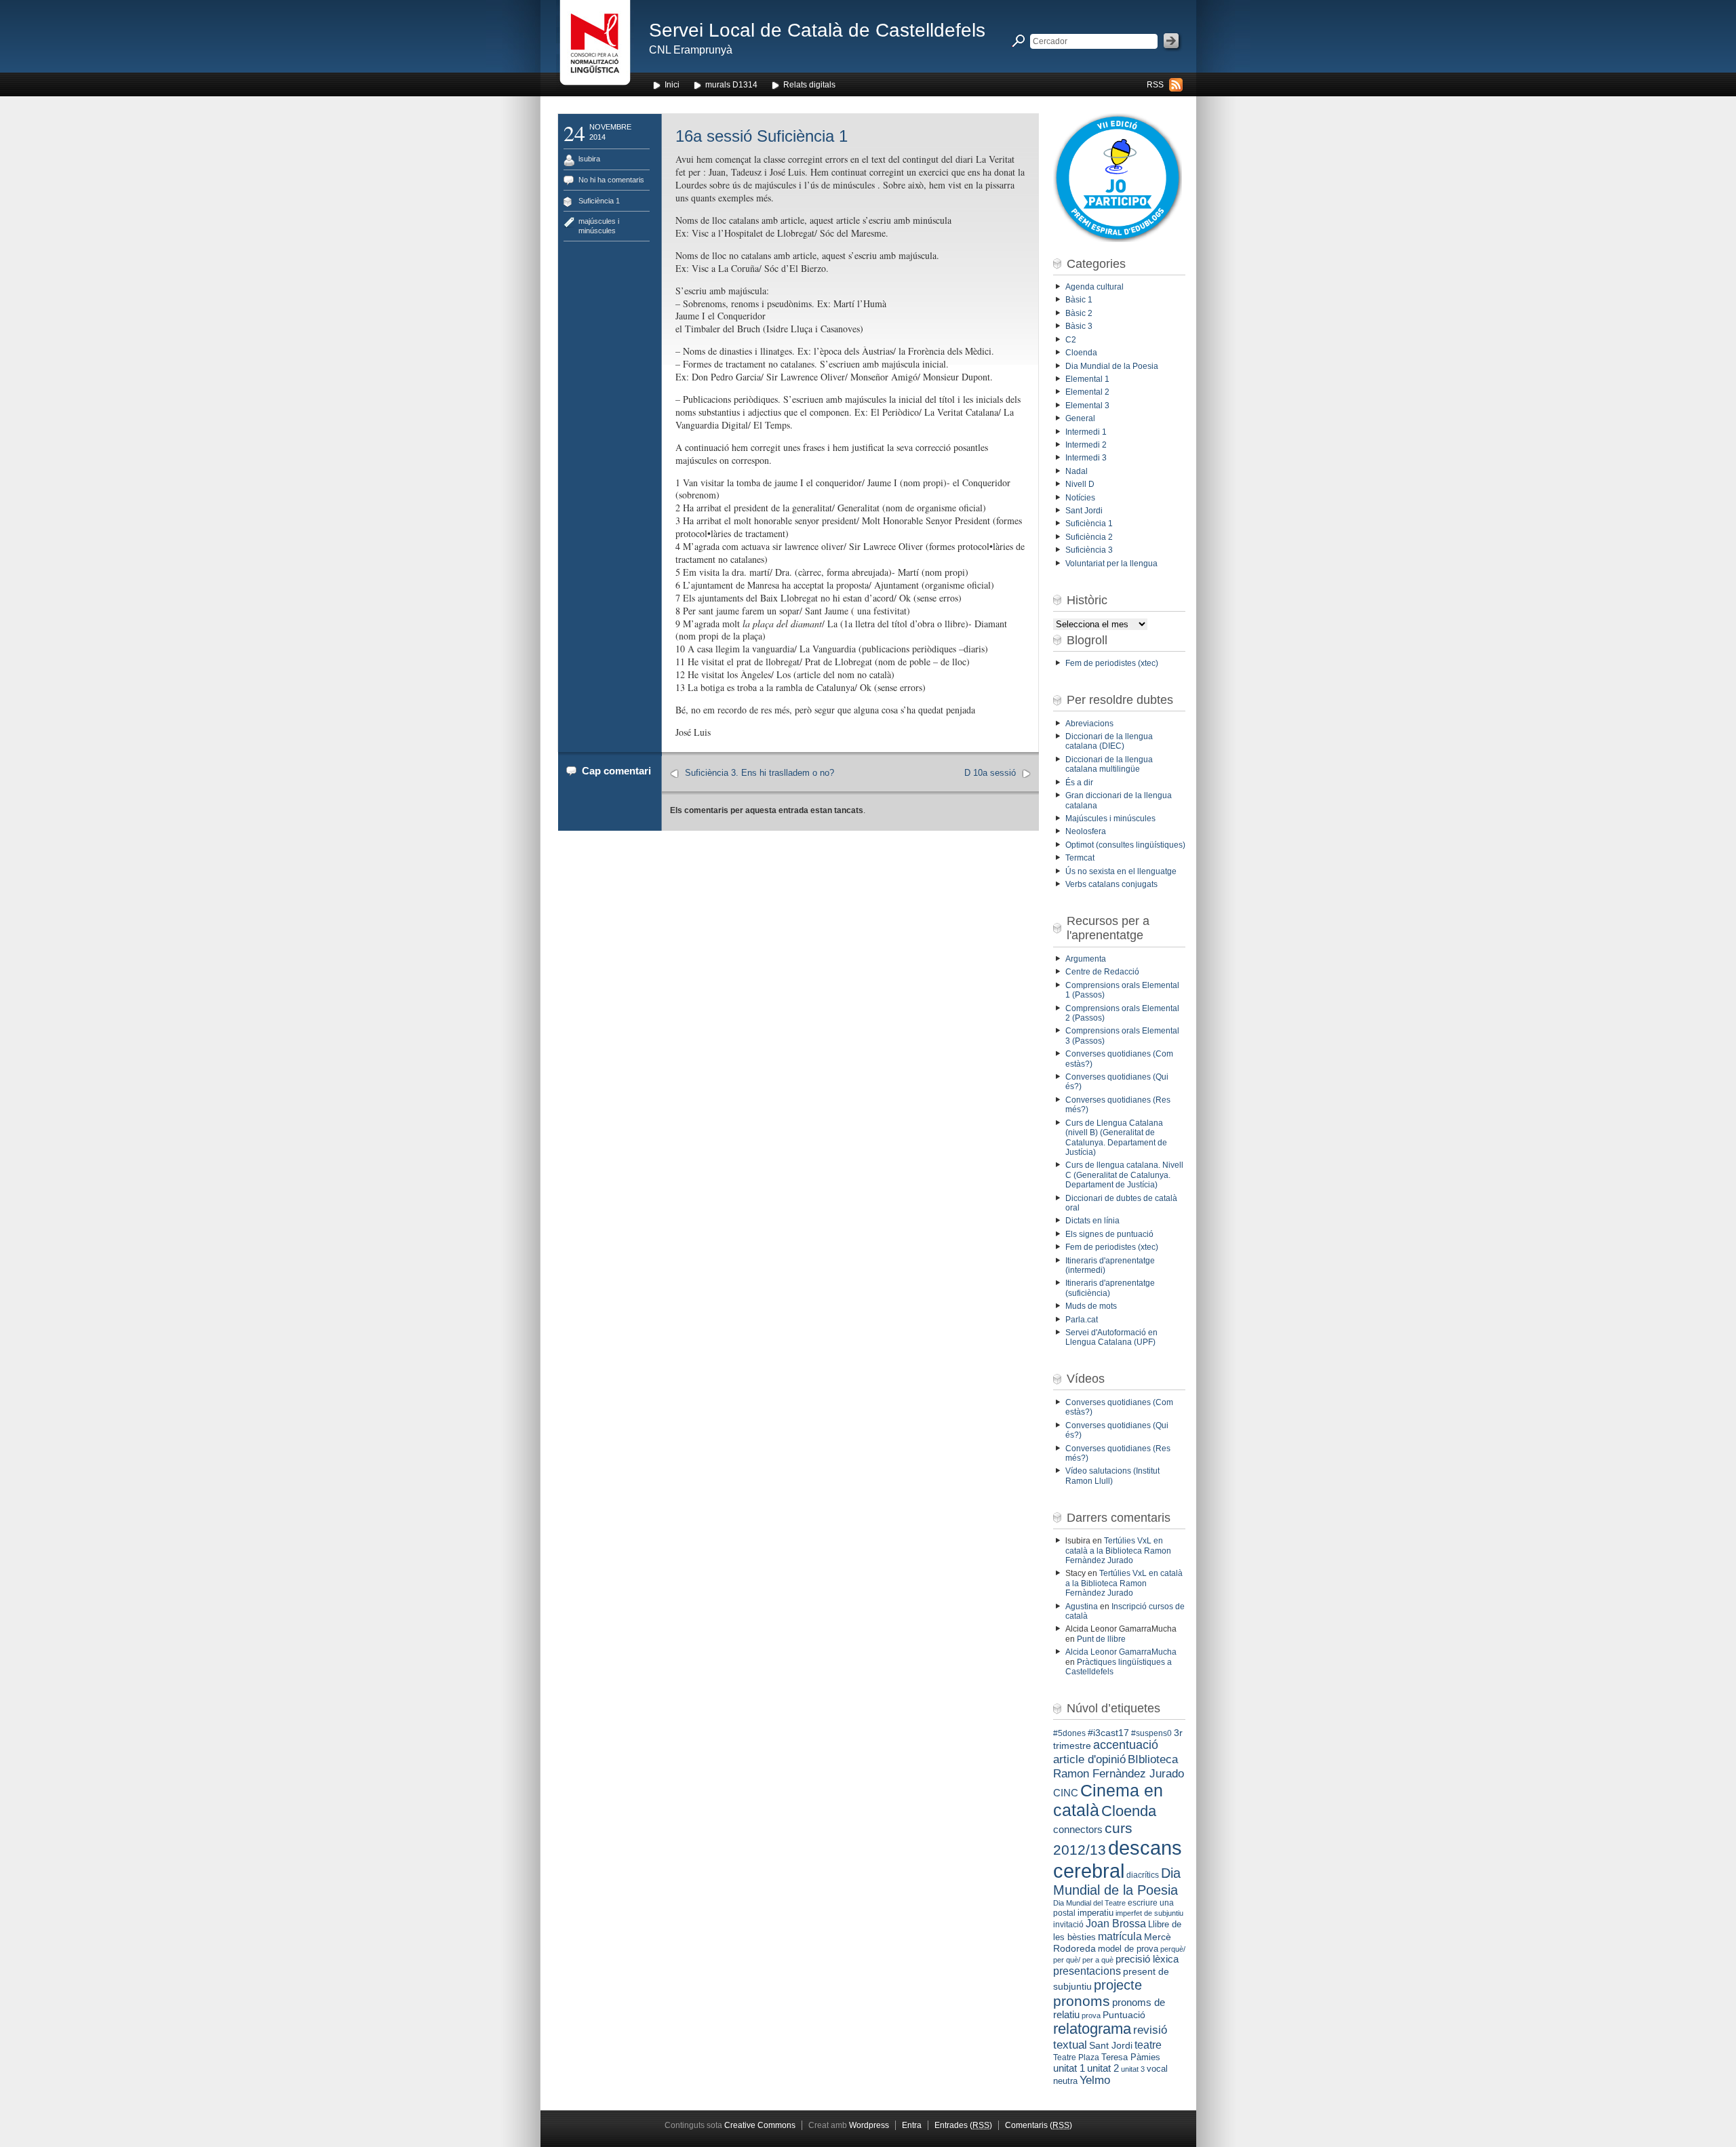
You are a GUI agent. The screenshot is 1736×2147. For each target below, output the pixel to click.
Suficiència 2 (1089, 537)
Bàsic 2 (1079, 313)
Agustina (1082, 1607)
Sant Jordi (1084, 511)
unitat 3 (1133, 2069)
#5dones (1069, 1733)
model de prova (1128, 1949)
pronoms (1082, 2001)
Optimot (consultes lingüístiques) (1125, 845)
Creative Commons (760, 2125)
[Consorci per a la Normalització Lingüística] (595, 46)
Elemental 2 (1087, 392)
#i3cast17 (1108, 1733)
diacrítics (1143, 1875)
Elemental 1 (1087, 379)
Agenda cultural (1094, 287)
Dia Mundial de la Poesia (1112, 366)
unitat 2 (1103, 2068)
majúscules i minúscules (599, 225)
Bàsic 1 (1079, 300)
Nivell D (1080, 484)
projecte (1118, 1985)
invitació (1068, 1925)
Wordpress (869, 2125)
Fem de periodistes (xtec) (1112, 663)
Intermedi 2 (1086, 445)
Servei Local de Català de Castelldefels (817, 30)
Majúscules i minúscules (1110, 819)
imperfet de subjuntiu (1149, 1913)
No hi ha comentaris (611, 180)
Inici (672, 85)
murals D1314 (731, 85)
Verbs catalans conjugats (1111, 884)
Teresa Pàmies (1131, 2057)
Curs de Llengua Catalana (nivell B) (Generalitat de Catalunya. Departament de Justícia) (1116, 1138)
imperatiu (1096, 1913)
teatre (1148, 2045)
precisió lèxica (1147, 1959)
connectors (1078, 1830)
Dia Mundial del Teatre (1089, 1903)
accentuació (1126, 1745)
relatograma (1092, 2029)
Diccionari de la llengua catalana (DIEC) (1109, 741)
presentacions (1087, 1971)
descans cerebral (1118, 1859)
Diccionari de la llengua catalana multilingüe (1109, 764)
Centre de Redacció (1102, 972)
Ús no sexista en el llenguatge (1121, 871)
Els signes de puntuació (1109, 1234)
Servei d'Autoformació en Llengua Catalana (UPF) (1111, 1337)
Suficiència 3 (1089, 550)
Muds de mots (1091, 1306)
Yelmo (1095, 2080)
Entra (912, 2125)
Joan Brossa (1116, 1924)
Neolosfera (1086, 831)
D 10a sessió (990, 773)
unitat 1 (1069, 2068)
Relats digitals (809, 85)
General (1080, 418)
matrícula (1120, 1936)
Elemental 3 (1087, 406)
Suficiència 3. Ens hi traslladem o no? (759, 773)
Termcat (1080, 858)
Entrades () (963, 2125)
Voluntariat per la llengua (1111, 564)
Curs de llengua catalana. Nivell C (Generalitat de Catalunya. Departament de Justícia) (1124, 1175)
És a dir (1079, 783)
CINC (1066, 1793)
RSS (1155, 85)
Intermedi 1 (1086, 432)
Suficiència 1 (599, 201)
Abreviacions (1089, 724)
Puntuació (1124, 2015)
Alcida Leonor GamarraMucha (1121, 1652)
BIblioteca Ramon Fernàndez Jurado (1119, 1766)
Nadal (1077, 471)
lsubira (589, 159)
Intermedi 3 (1086, 458)
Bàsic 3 (1079, 326)
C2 (1071, 340)
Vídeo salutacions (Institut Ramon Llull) (1112, 1476)
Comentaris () (1039, 2125)
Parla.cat (1082, 1320)
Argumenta (1086, 959)
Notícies (1080, 498)
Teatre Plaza (1076, 2057)
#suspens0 (1151, 1733)
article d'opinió (1089, 1759)
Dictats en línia (1092, 1221)
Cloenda (1081, 353)
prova (1091, 2015)
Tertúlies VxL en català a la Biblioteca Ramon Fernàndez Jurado (1118, 1551)
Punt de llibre (1101, 1639)
